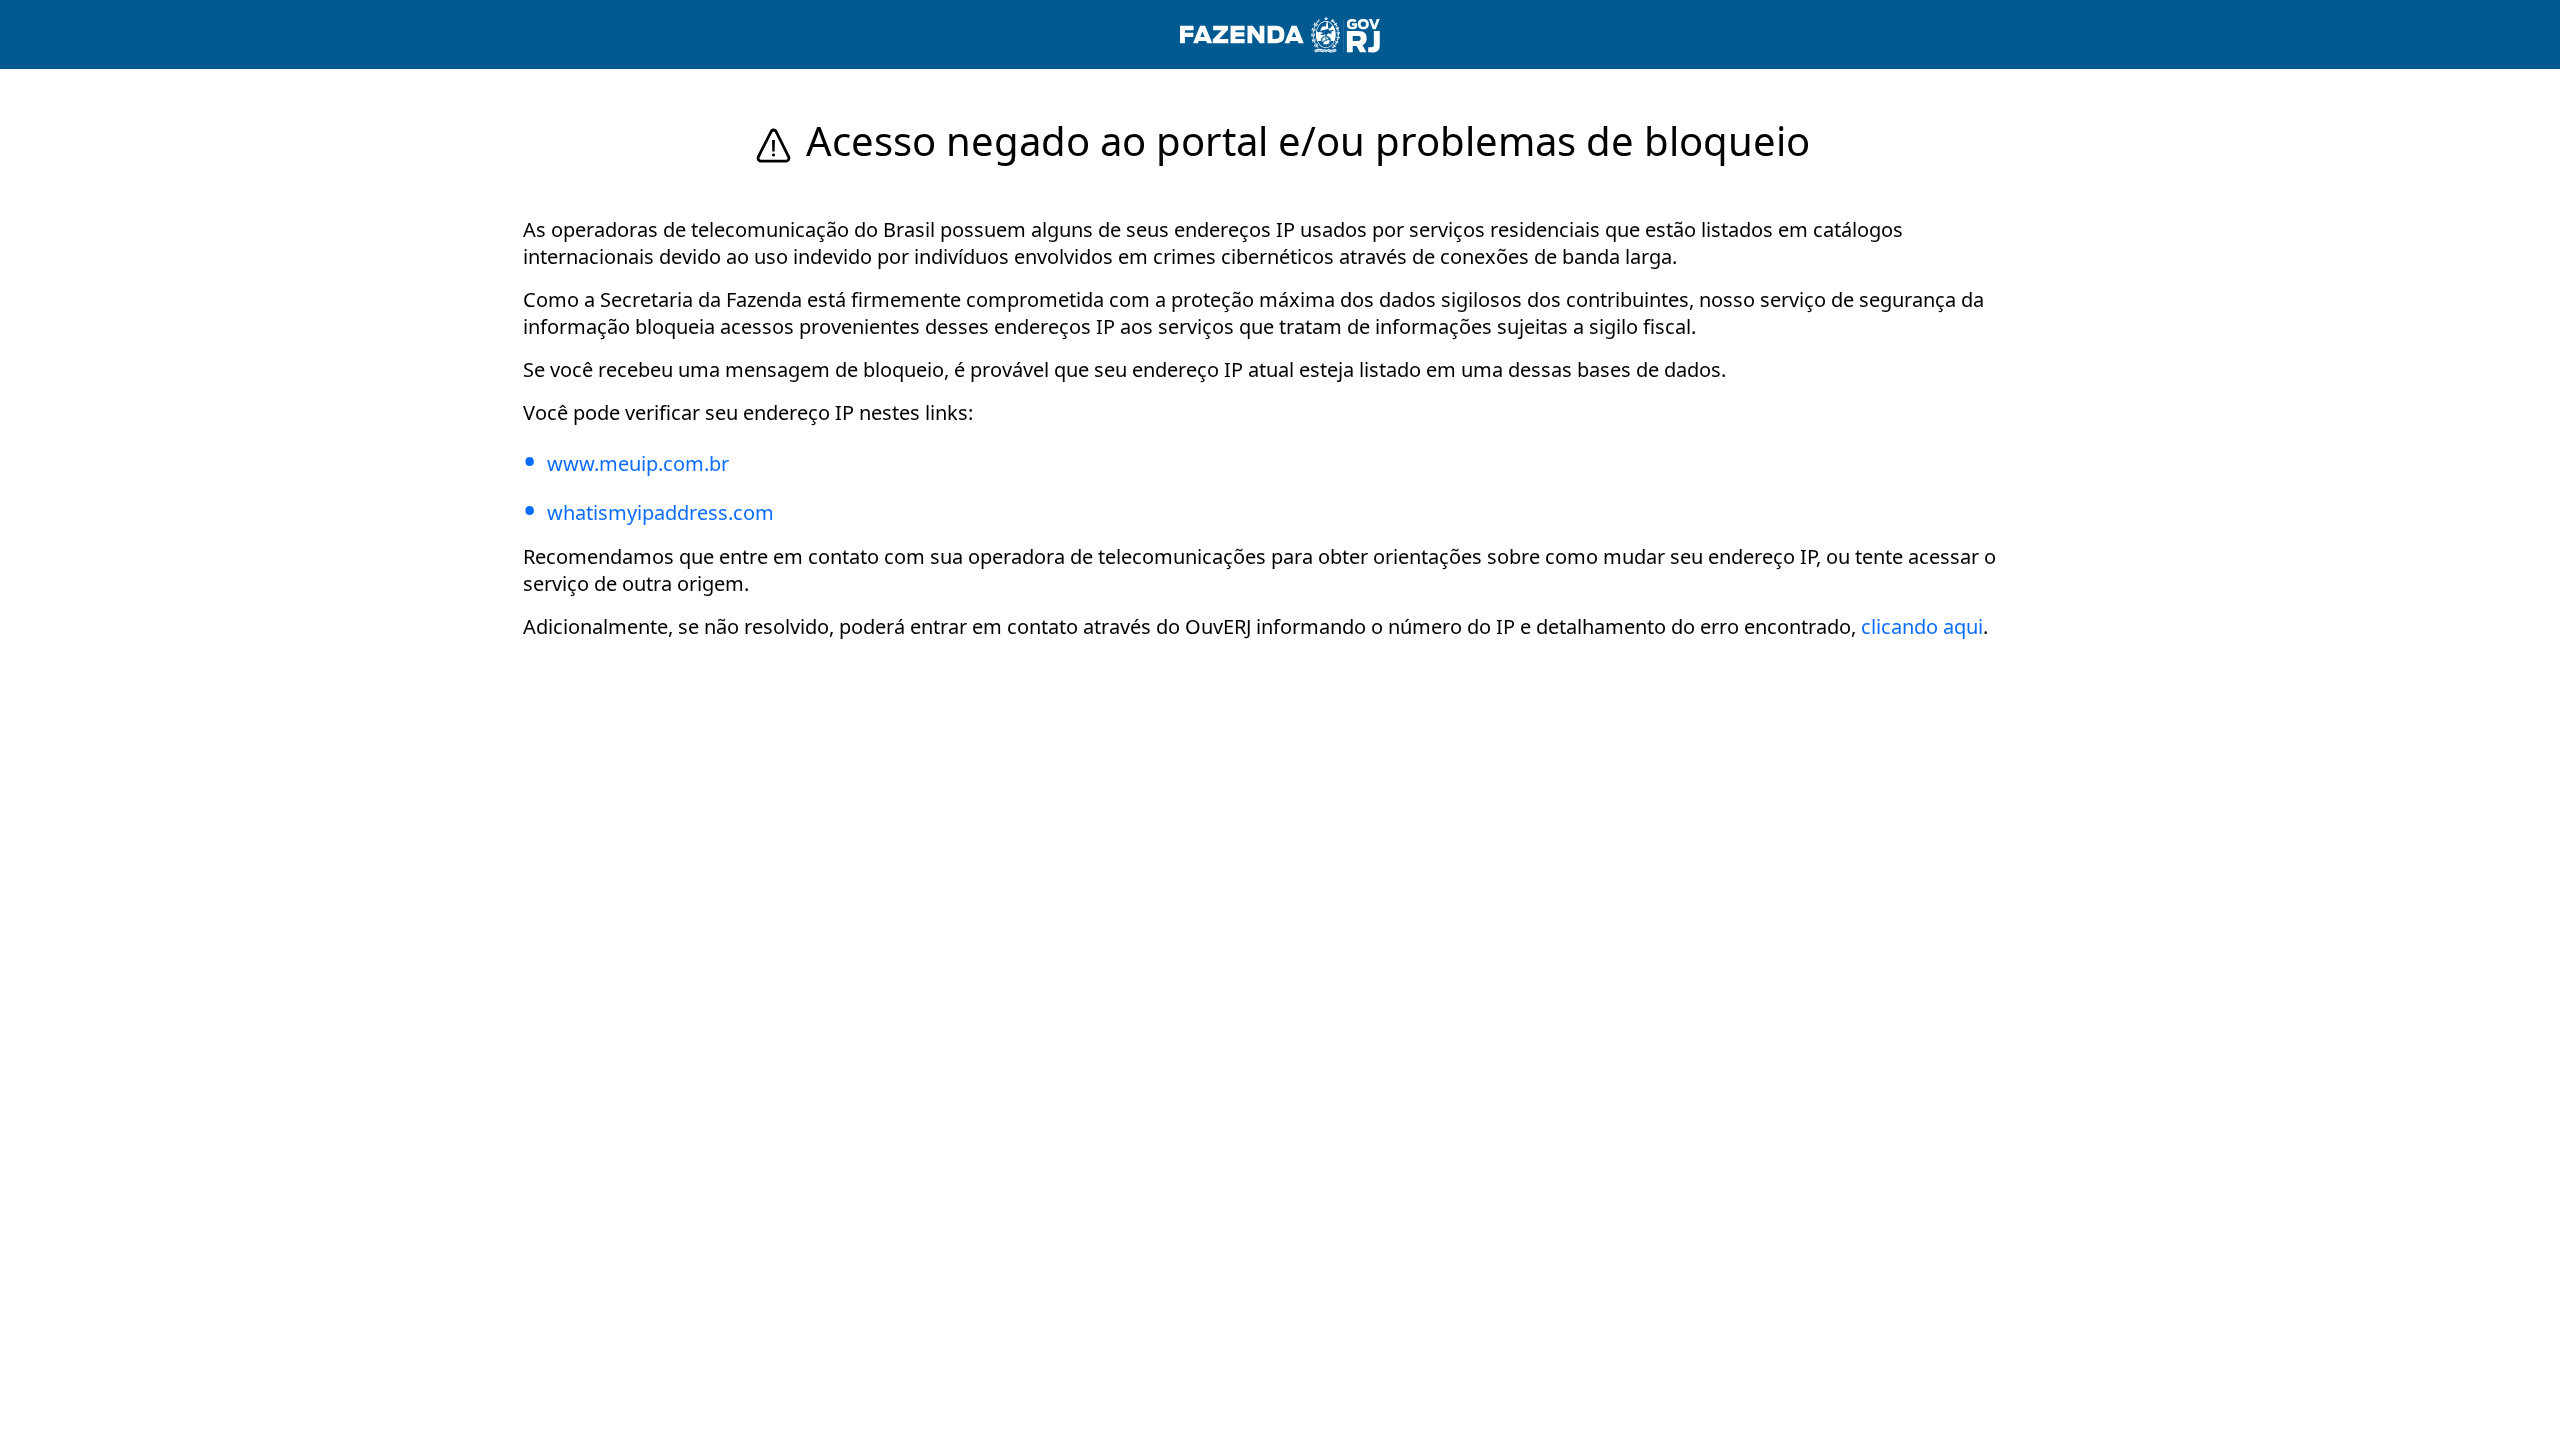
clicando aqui (1922, 626)
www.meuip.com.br (638, 463)
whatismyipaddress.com (660, 512)
